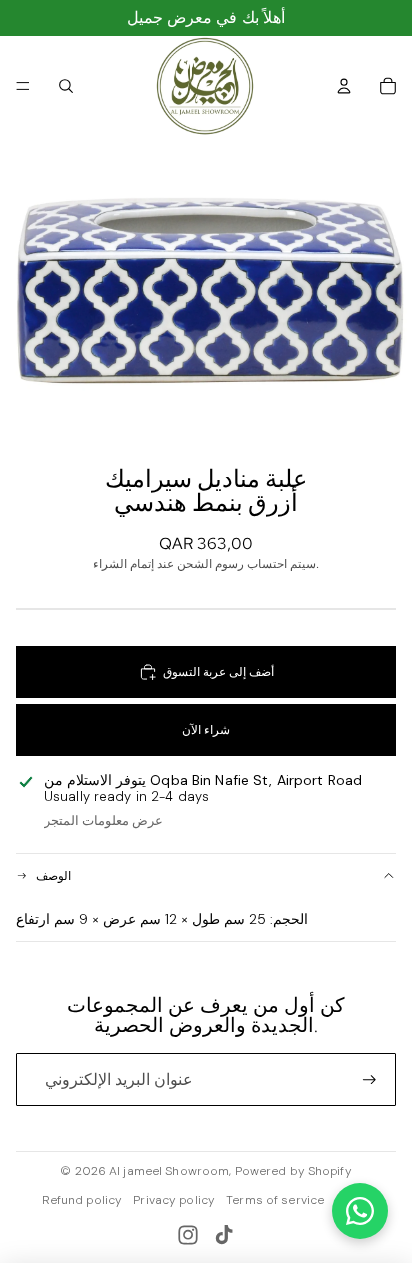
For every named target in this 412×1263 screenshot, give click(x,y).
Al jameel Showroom (169, 1171)
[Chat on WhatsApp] (360, 1211)
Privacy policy (174, 1200)
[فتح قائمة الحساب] (344, 86)
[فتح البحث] (66, 86)
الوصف (53, 876)
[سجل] (369, 1079)
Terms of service (275, 1200)
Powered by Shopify (293, 1171)
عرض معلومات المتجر (103, 820)
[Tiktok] (224, 1235)
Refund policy (82, 1200)
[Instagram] (188, 1235)
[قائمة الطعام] (23, 86)
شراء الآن (206, 730)
